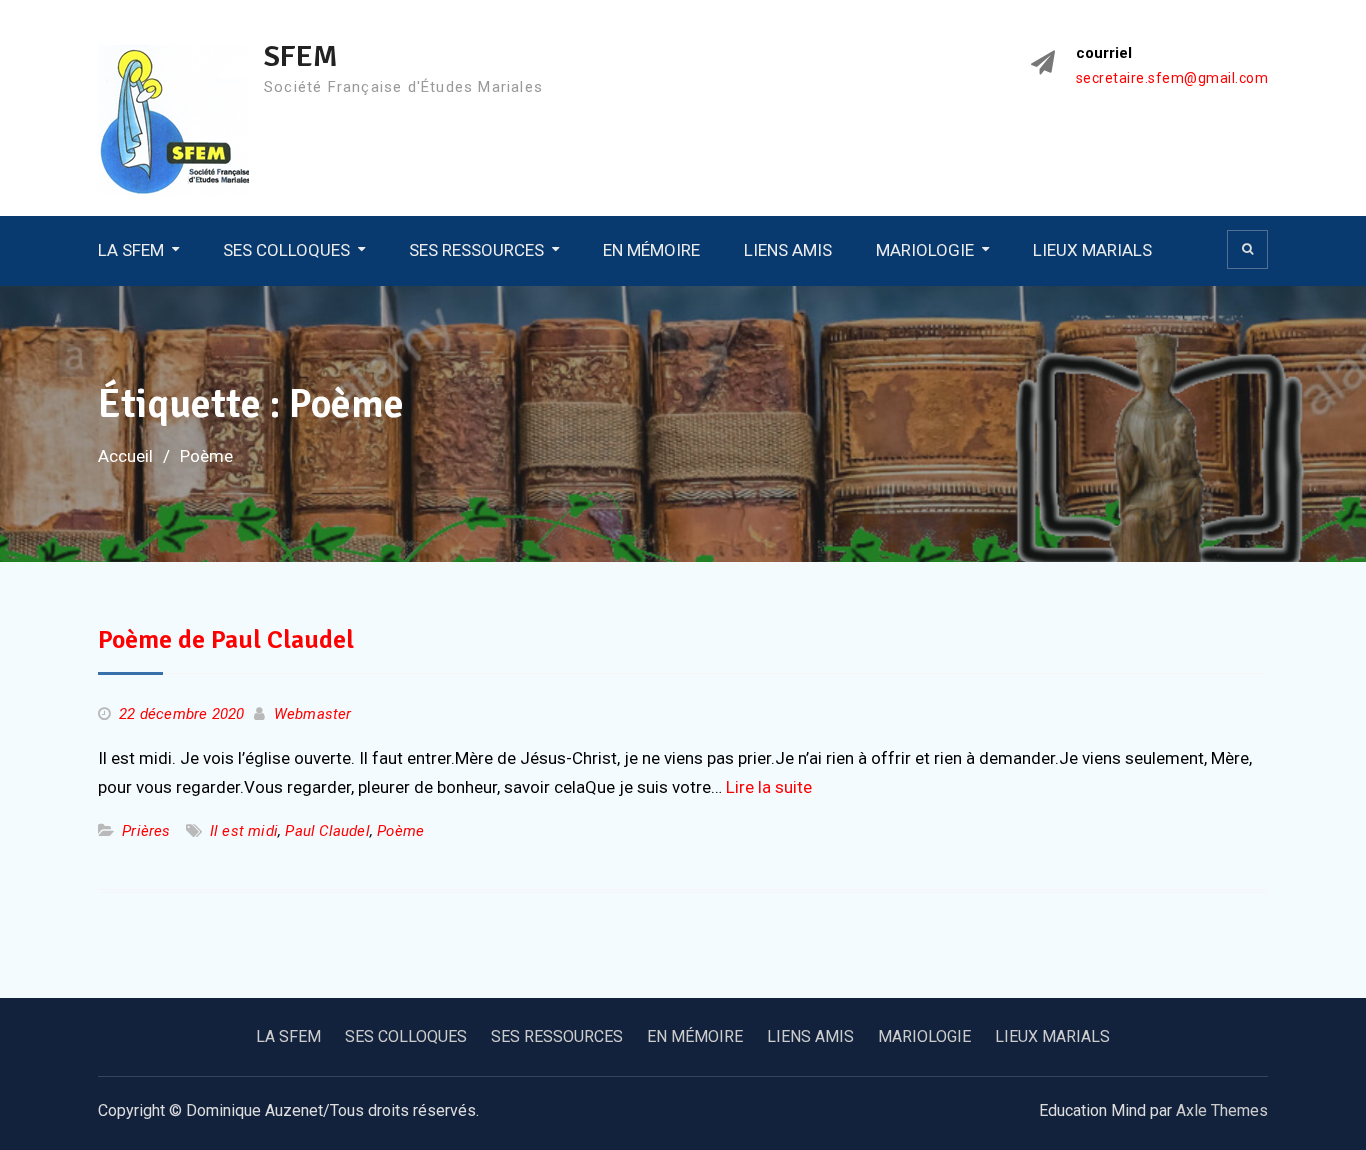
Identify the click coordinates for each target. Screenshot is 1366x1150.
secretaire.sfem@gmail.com (1172, 78)
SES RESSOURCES (476, 250)
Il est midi (244, 831)
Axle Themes (1222, 1110)
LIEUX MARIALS (1092, 250)
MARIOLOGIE (925, 250)
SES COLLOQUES (286, 250)
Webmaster (313, 714)
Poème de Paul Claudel (226, 640)
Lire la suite (769, 787)
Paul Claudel (327, 831)
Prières (146, 831)
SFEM (301, 56)
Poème (400, 831)
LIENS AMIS (788, 250)
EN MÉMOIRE (651, 250)
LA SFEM (131, 250)
